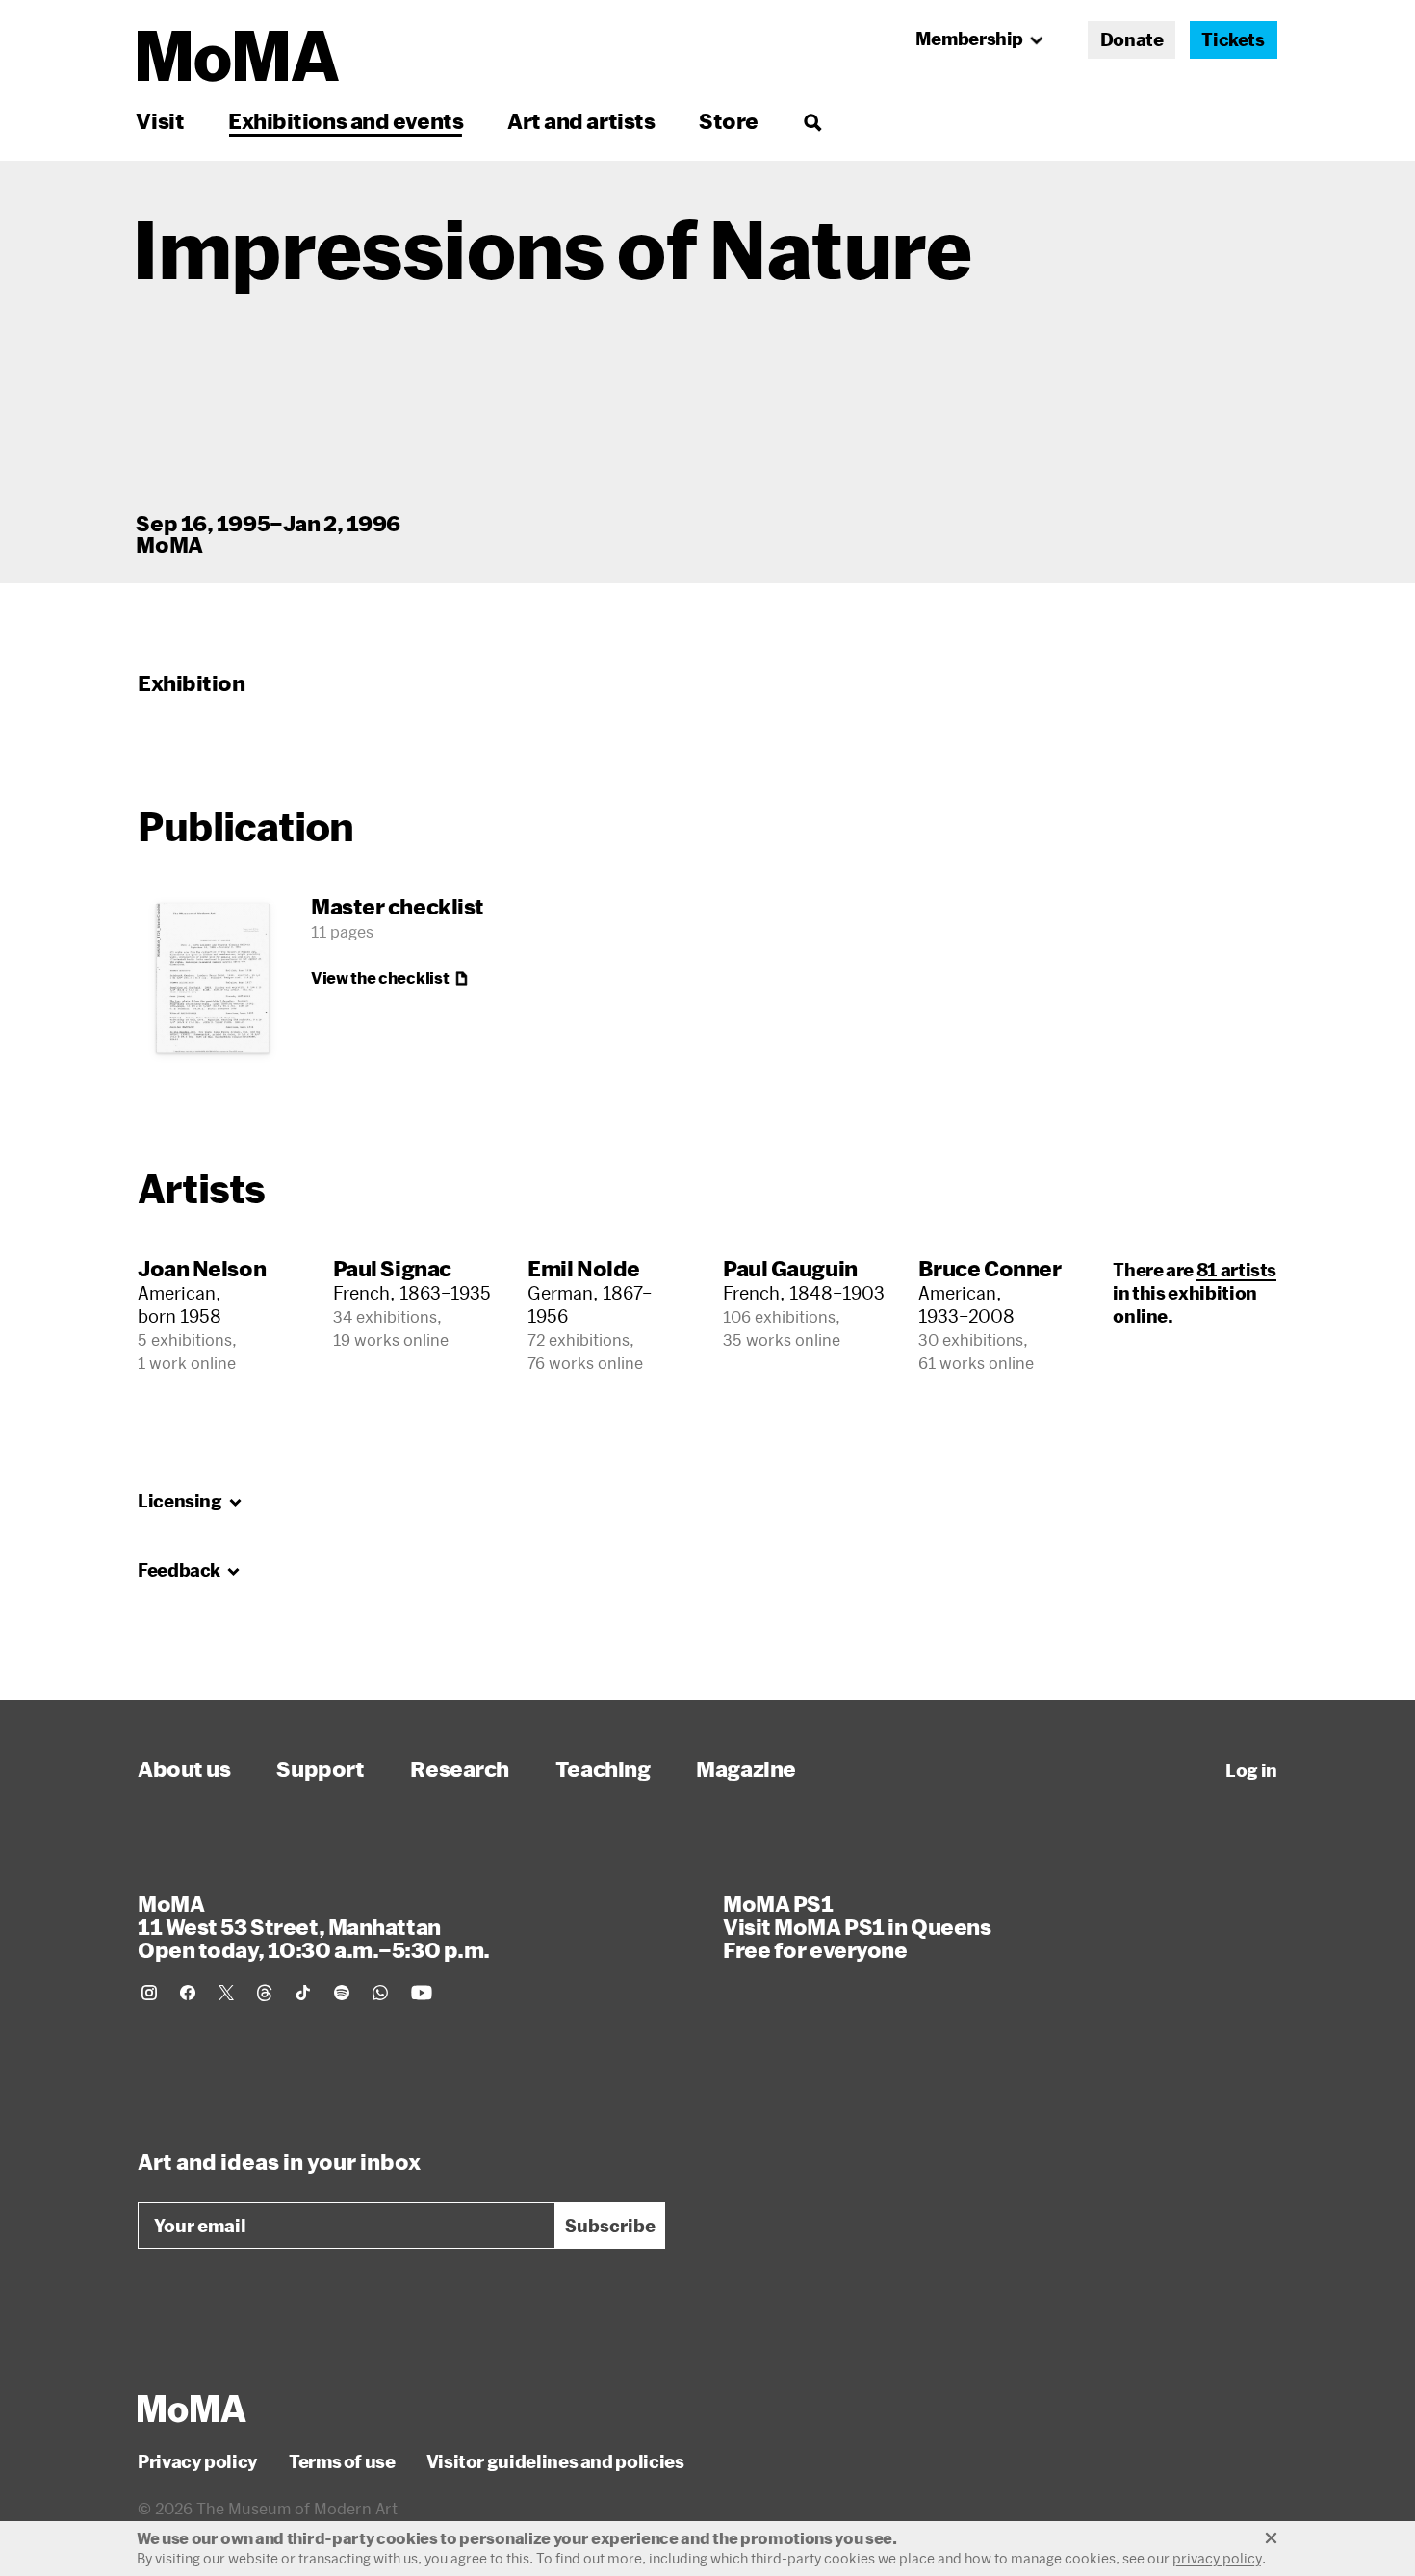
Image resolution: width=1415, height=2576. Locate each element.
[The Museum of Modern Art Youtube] (422, 1993)
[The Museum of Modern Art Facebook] (188, 1993)
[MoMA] (192, 2409)
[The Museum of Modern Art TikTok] (303, 1993)
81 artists (1236, 1270)
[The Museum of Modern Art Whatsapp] (380, 1993)
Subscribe (610, 2226)
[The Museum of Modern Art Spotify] (342, 1993)
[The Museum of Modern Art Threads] (265, 1993)
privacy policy (1217, 2558)
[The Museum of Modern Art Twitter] (226, 1993)
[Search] (812, 121)
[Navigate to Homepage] (238, 56)
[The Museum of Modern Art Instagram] (149, 1993)
